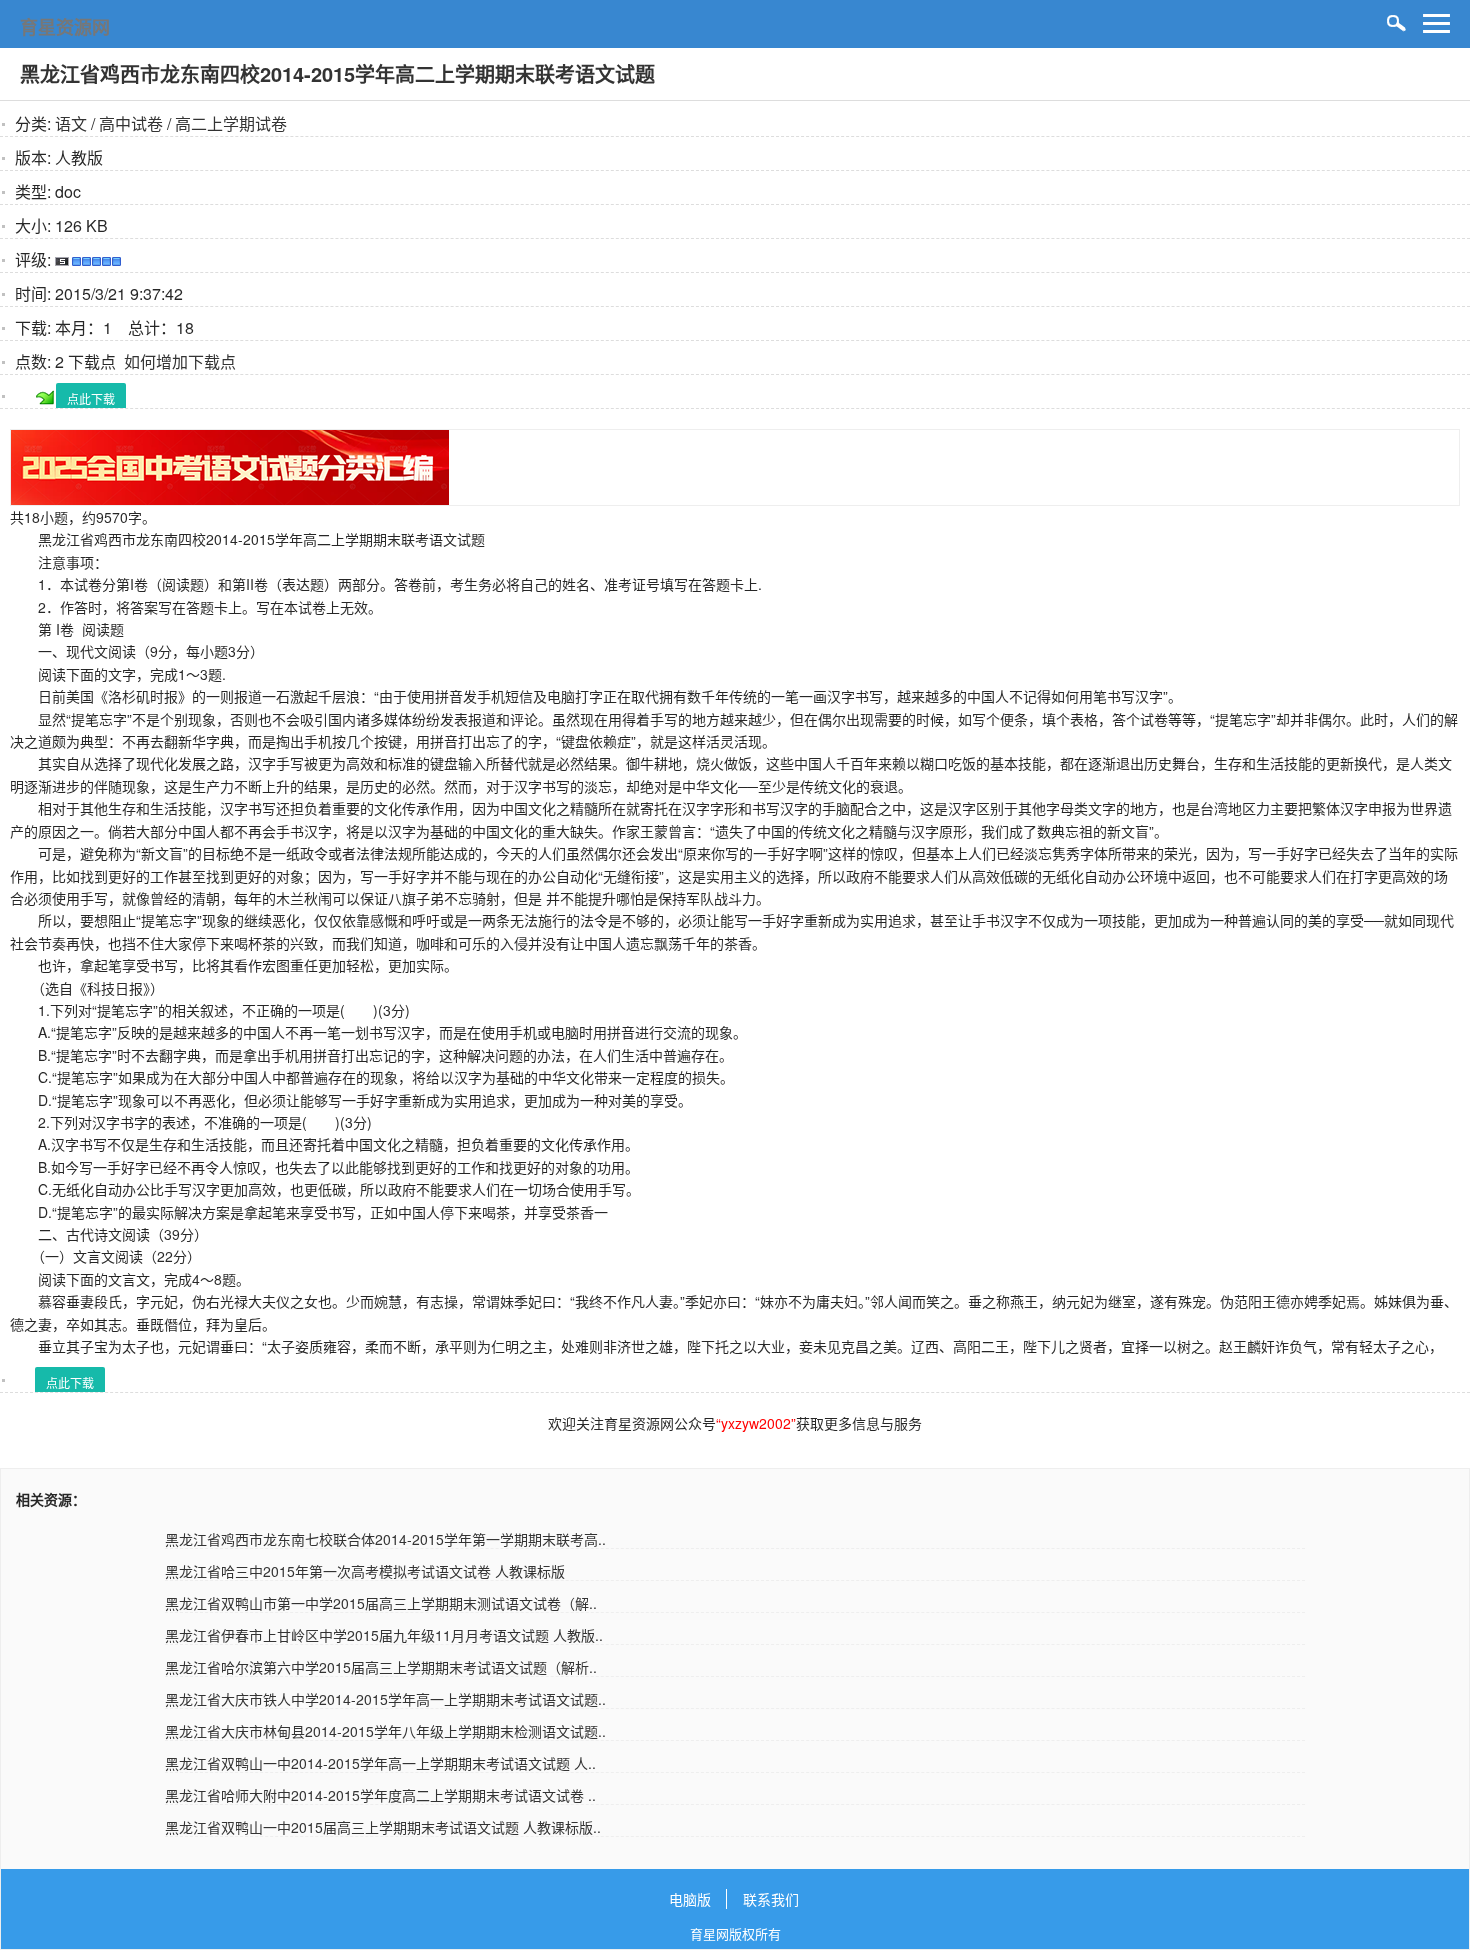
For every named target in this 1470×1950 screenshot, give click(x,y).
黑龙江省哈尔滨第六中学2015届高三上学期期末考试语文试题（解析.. (381, 1667)
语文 (71, 123)
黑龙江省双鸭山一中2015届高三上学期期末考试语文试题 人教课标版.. (383, 1827)
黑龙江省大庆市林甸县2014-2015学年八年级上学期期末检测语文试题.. (385, 1731)
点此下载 (91, 398)
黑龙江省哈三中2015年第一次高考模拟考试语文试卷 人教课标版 (365, 1571)
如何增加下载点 (180, 361)
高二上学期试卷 (231, 123)
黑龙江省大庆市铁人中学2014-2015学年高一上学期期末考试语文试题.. (385, 1699)
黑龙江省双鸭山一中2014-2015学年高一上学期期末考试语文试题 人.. (380, 1763)
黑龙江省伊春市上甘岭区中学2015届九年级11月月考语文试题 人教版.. (384, 1635)
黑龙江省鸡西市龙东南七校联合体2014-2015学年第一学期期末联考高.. (385, 1539)
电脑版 (690, 1899)
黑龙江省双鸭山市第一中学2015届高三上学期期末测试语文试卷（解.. (381, 1603)
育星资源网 (65, 27)
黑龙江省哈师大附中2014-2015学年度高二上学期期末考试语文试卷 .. (380, 1795)
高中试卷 (131, 123)
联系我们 (771, 1899)
